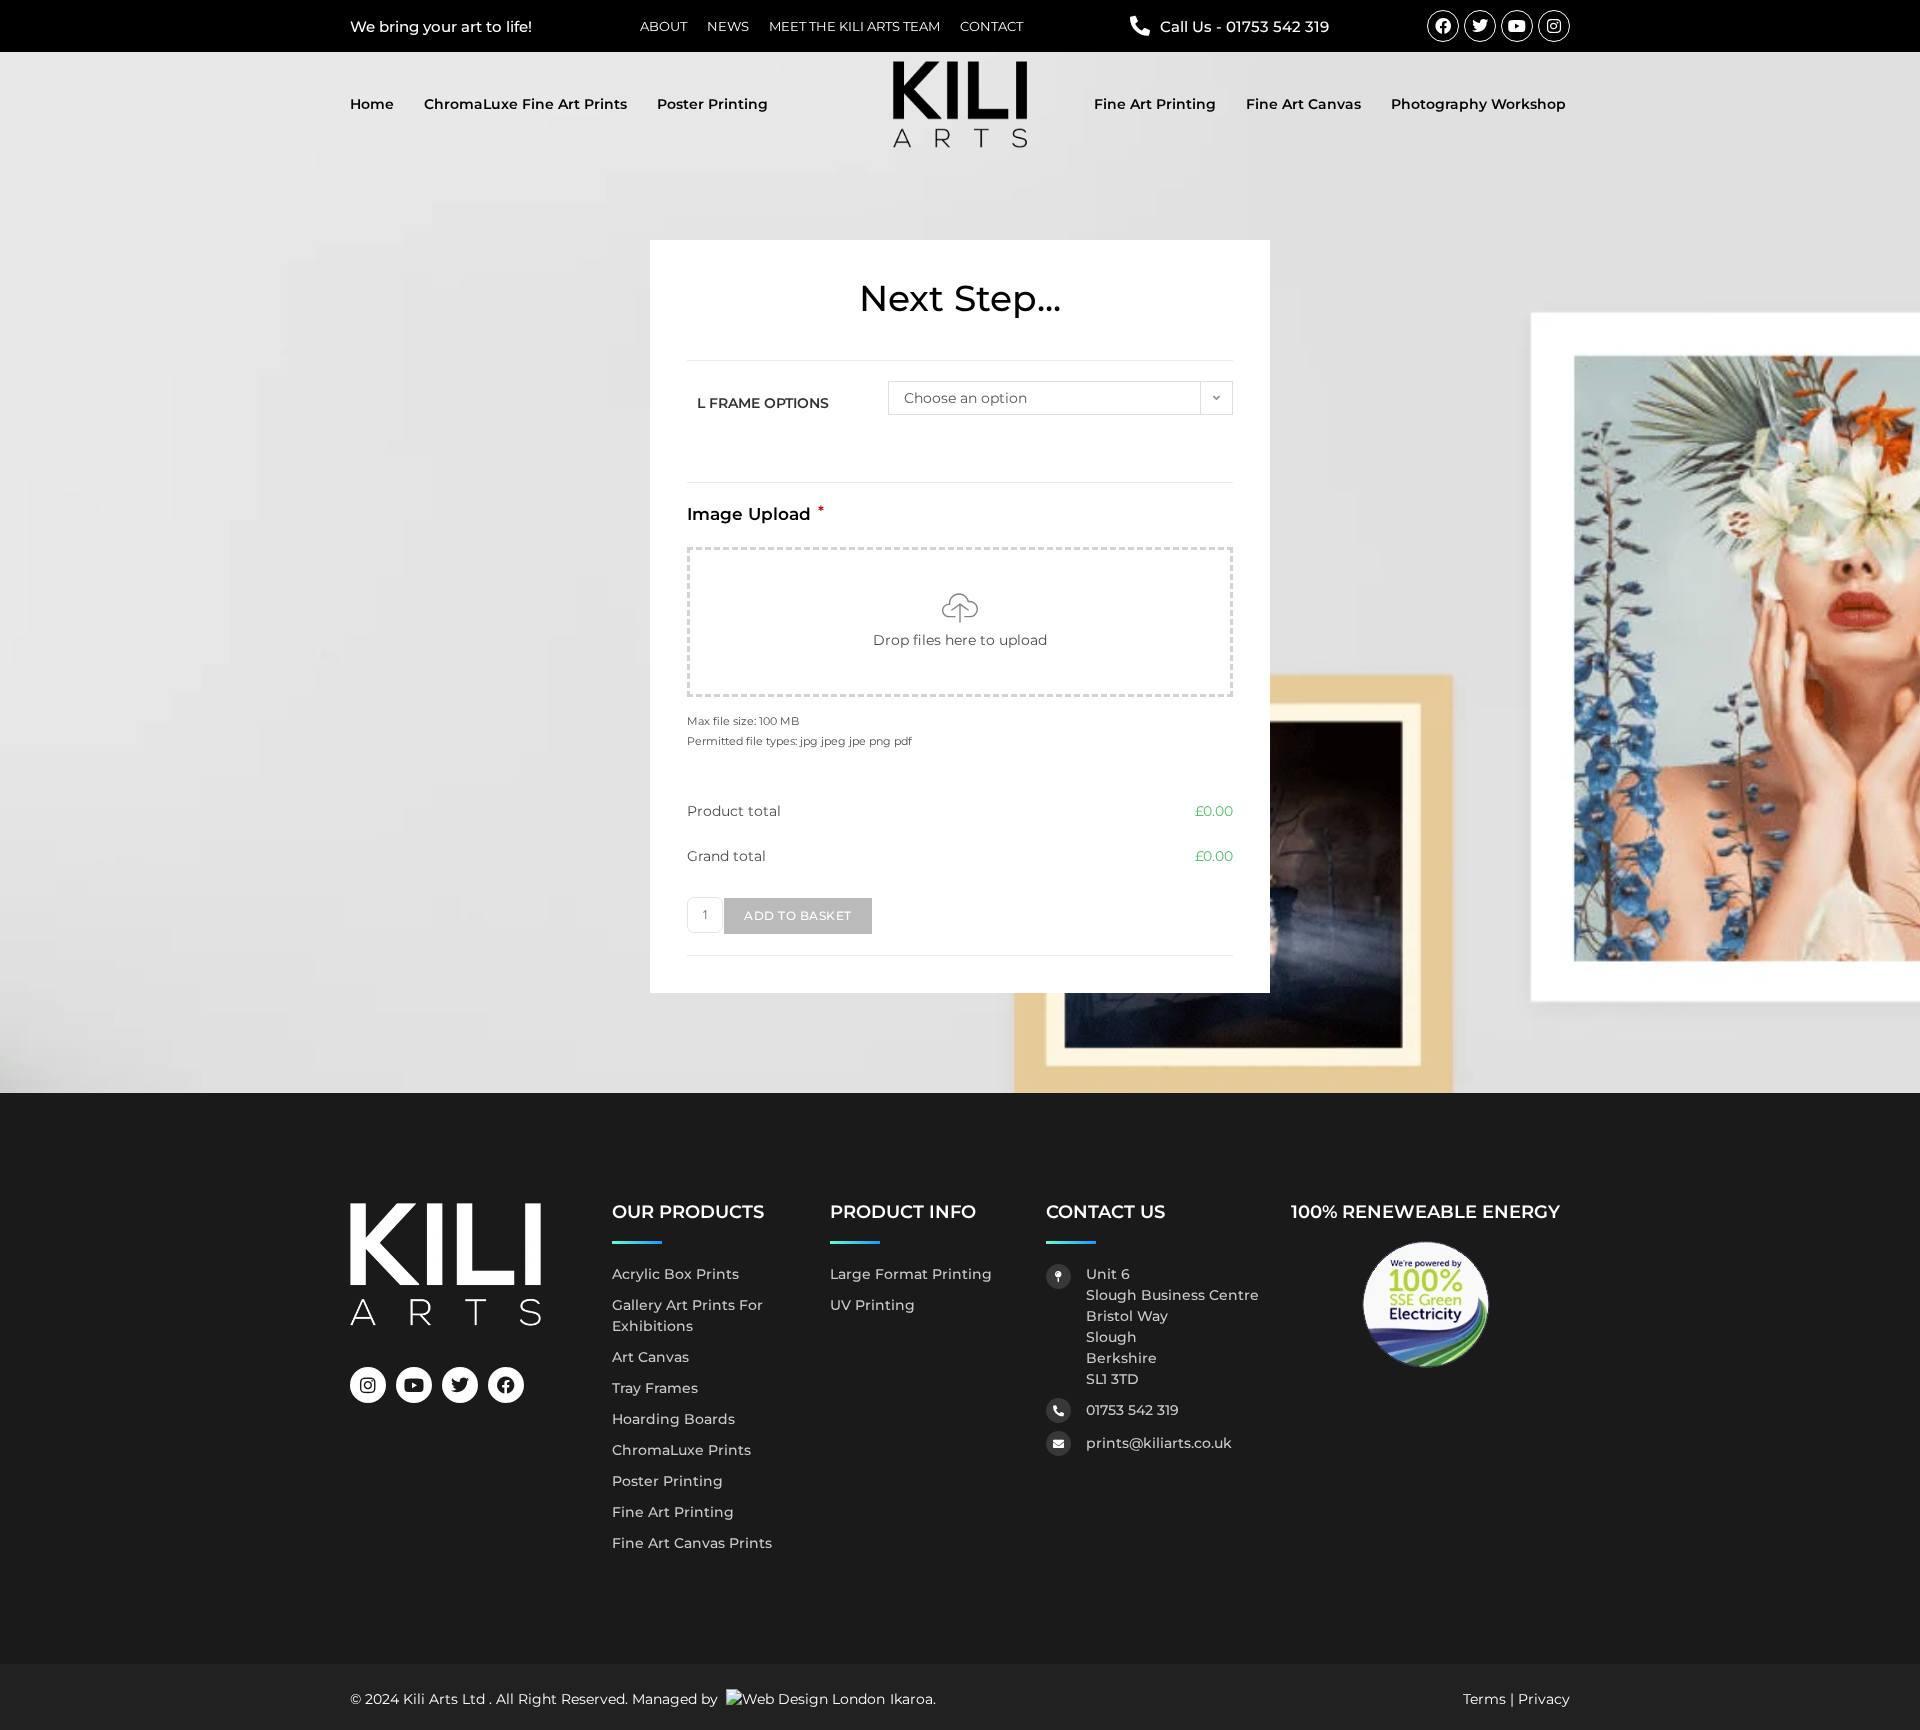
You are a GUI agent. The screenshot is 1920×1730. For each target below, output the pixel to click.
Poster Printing (712, 104)
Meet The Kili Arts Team (854, 26)
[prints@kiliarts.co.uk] (1058, 1443)
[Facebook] (1443, 26)
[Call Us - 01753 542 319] (1140, 26)
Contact (991, 26)
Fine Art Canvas (1303, 104)
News (728, 26)
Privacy (1544, 1699)
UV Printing (872, 1305)
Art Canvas (650, 1357)
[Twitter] (1480, 26)
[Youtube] (1517, 26)
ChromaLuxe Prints (681, 1450)
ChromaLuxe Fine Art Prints (525, 104)
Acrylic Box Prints (675, 1274)
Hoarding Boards (673, 1419)
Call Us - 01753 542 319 (1244, 26)
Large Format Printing (911, 1274)
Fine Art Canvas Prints (692, 1543)
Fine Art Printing (1155, 104)
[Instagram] (1554, 26)
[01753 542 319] (1058, 1410)
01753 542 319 (1132, 1410)
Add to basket (798, 915)
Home (372, 104)
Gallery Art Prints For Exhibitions (687, 1315)
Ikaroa (911, 1699)
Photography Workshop (1478, 104)
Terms (1484, 1699)
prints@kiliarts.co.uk (1159, 1443)
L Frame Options (763, 403)
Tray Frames (655, 1388)
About (663, 26)
